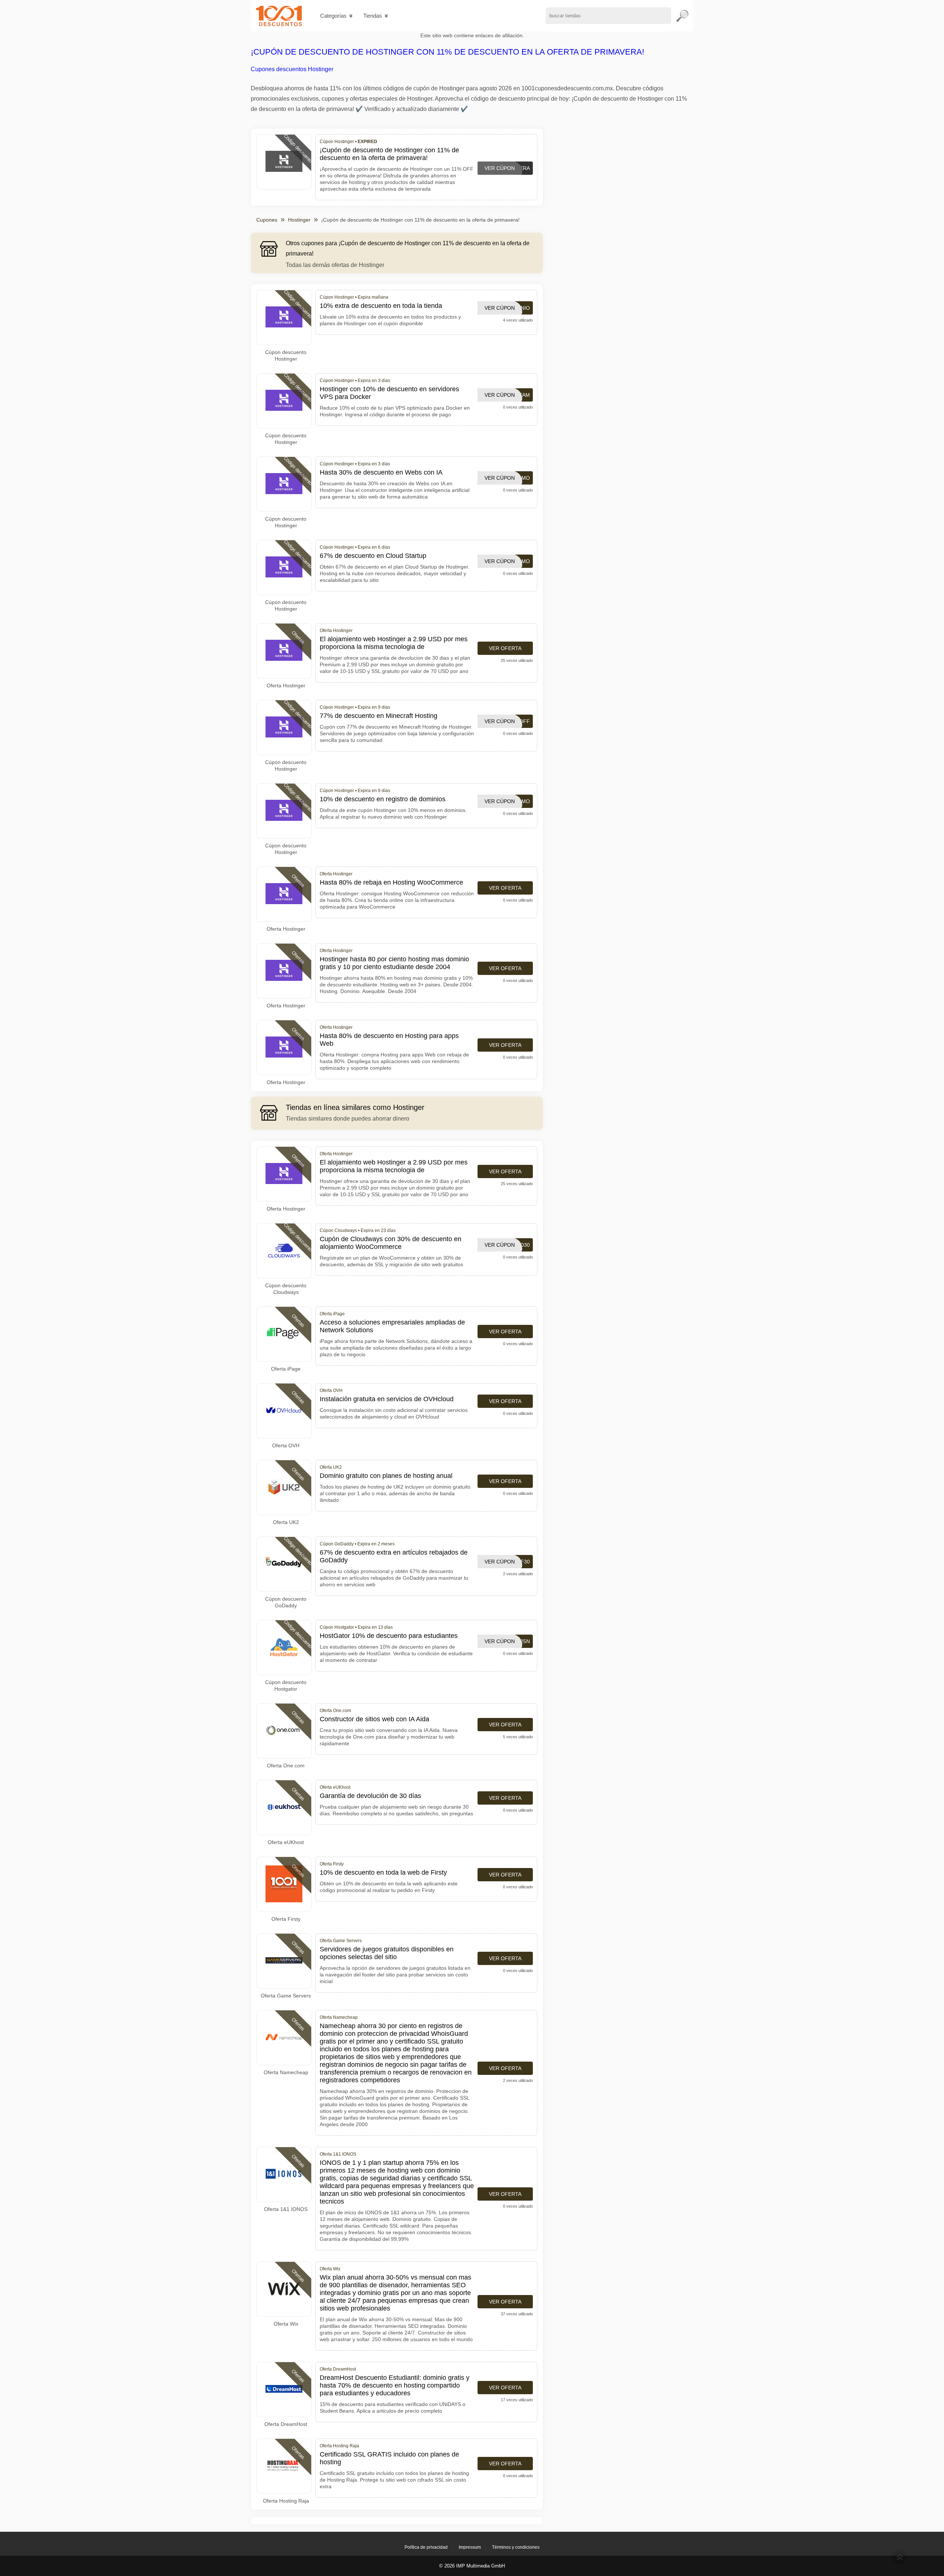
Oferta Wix (286, 2324)
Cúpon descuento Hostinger (286, 355)
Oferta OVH (286, 1445)
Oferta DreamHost (286, 2424)
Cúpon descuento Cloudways (286, 1289)
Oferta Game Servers (286, 1996)
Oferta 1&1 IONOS (286, 2209)
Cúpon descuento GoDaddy (286, 1602)
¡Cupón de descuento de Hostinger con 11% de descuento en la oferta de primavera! (447, 52)
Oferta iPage (286, 1369)
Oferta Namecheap (286, 2072)
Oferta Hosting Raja (286, 2501)
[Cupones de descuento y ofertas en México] (279, 16)
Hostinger (299, 220)
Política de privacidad (426, 2547)
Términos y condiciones (516, 2547)
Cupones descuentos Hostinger (292, 69)
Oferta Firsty (286, 1919)
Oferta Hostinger (286, 685)
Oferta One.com (286, 1766)
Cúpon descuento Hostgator (286, 1685)
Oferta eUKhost (286, 1842)
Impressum (470, 2547)
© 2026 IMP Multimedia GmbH (472, 2566)
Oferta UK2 (286, 1522)
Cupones (267, 220)
